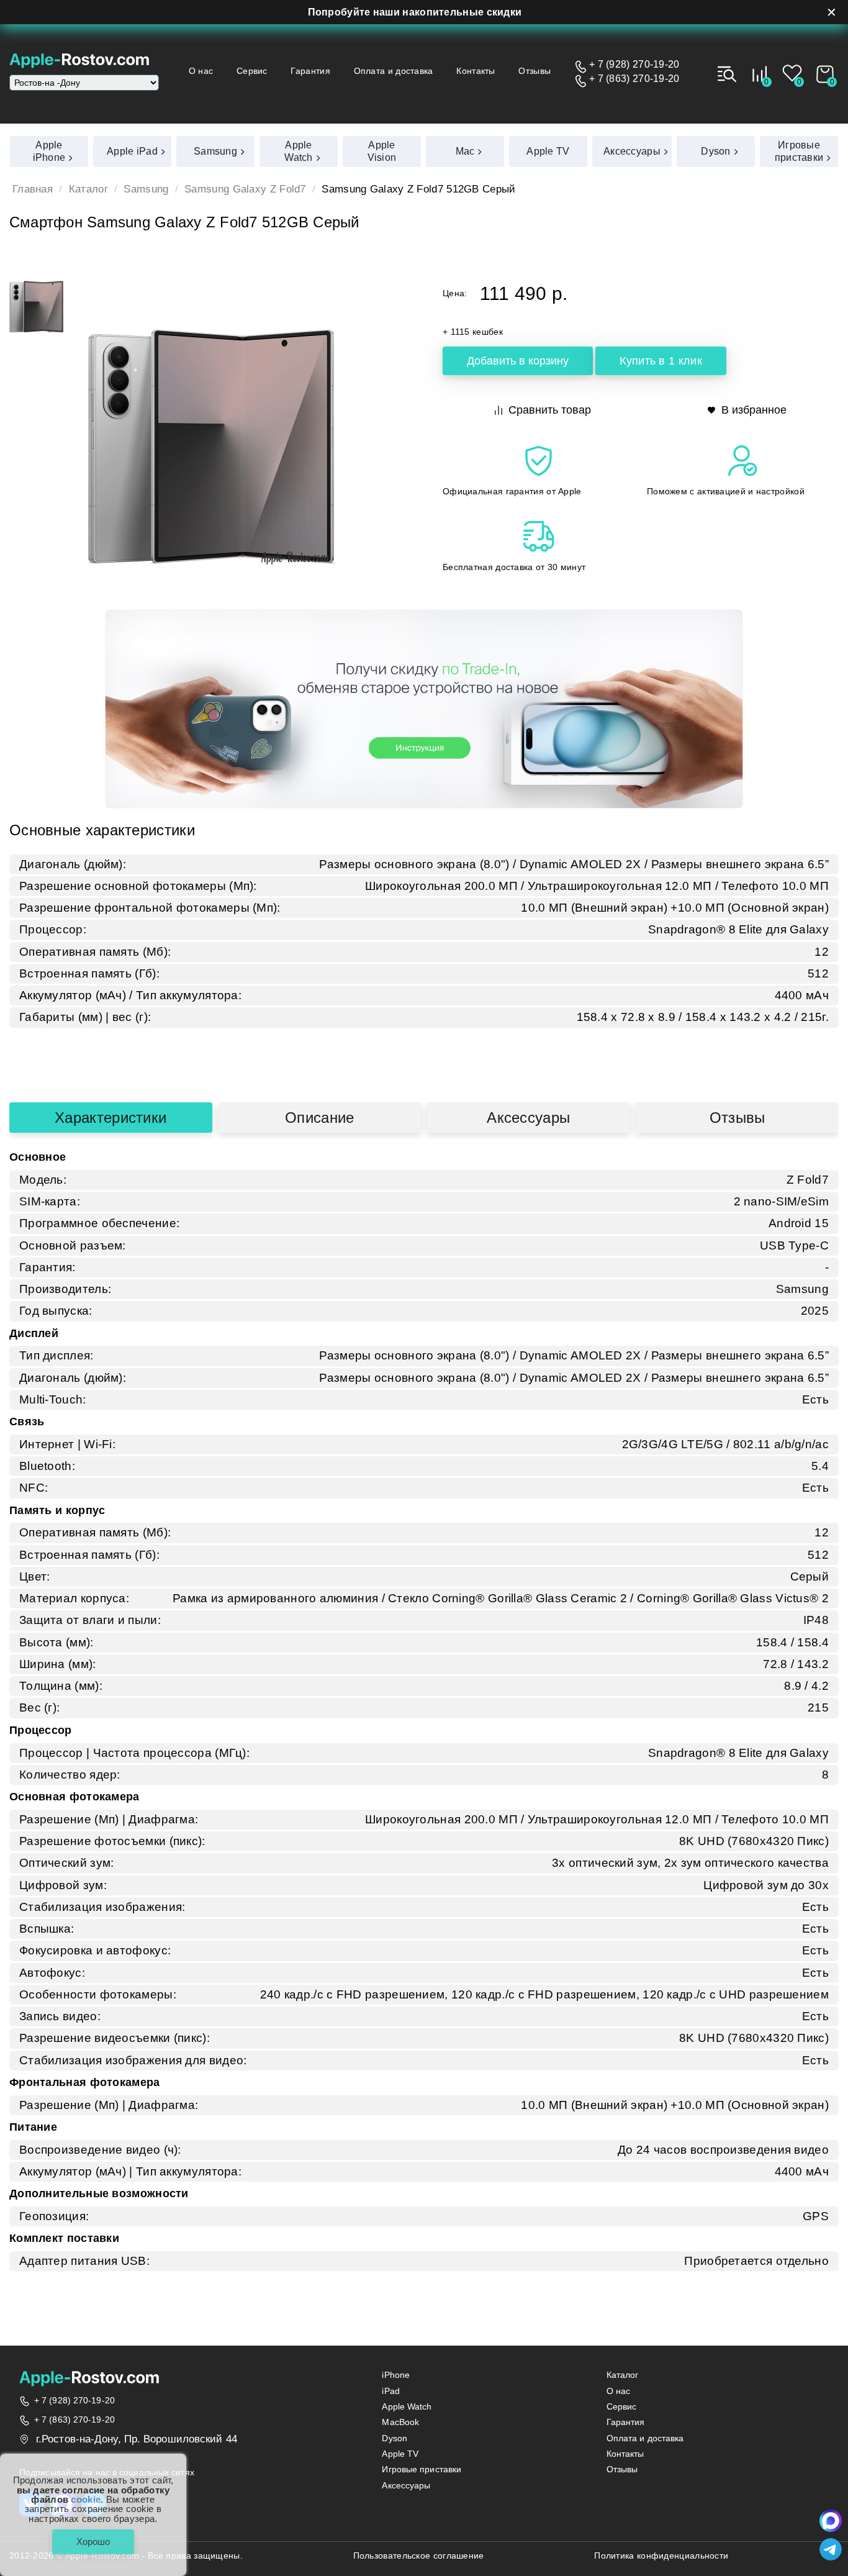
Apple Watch (407, 2407)
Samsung (146, 189)
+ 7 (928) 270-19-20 (634, 65)
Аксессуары (528, 1118)
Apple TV (400, 2454)
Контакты (476, 71)
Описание (319, 1118)
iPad (390, 2391)
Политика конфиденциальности (661, 2556)
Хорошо (93, 2542)
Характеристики (111, 1118)
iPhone (396, 2375)
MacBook (400, 2422)
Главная (33, 189)
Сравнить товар (550, 410)
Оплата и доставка (394, 71)
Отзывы (535, 71)
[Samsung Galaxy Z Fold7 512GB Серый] (37, 307)
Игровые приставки (422, 2469)
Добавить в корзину (518, 361)
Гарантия (310, 71)
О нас (201, 71)
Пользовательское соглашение (419, 2556)
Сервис (252, 71)
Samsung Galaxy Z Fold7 (245, 189)
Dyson (395, 2438)
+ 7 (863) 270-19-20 (634, 79)
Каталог (88, 189)
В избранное (754, 410)
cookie (86, 2499)
